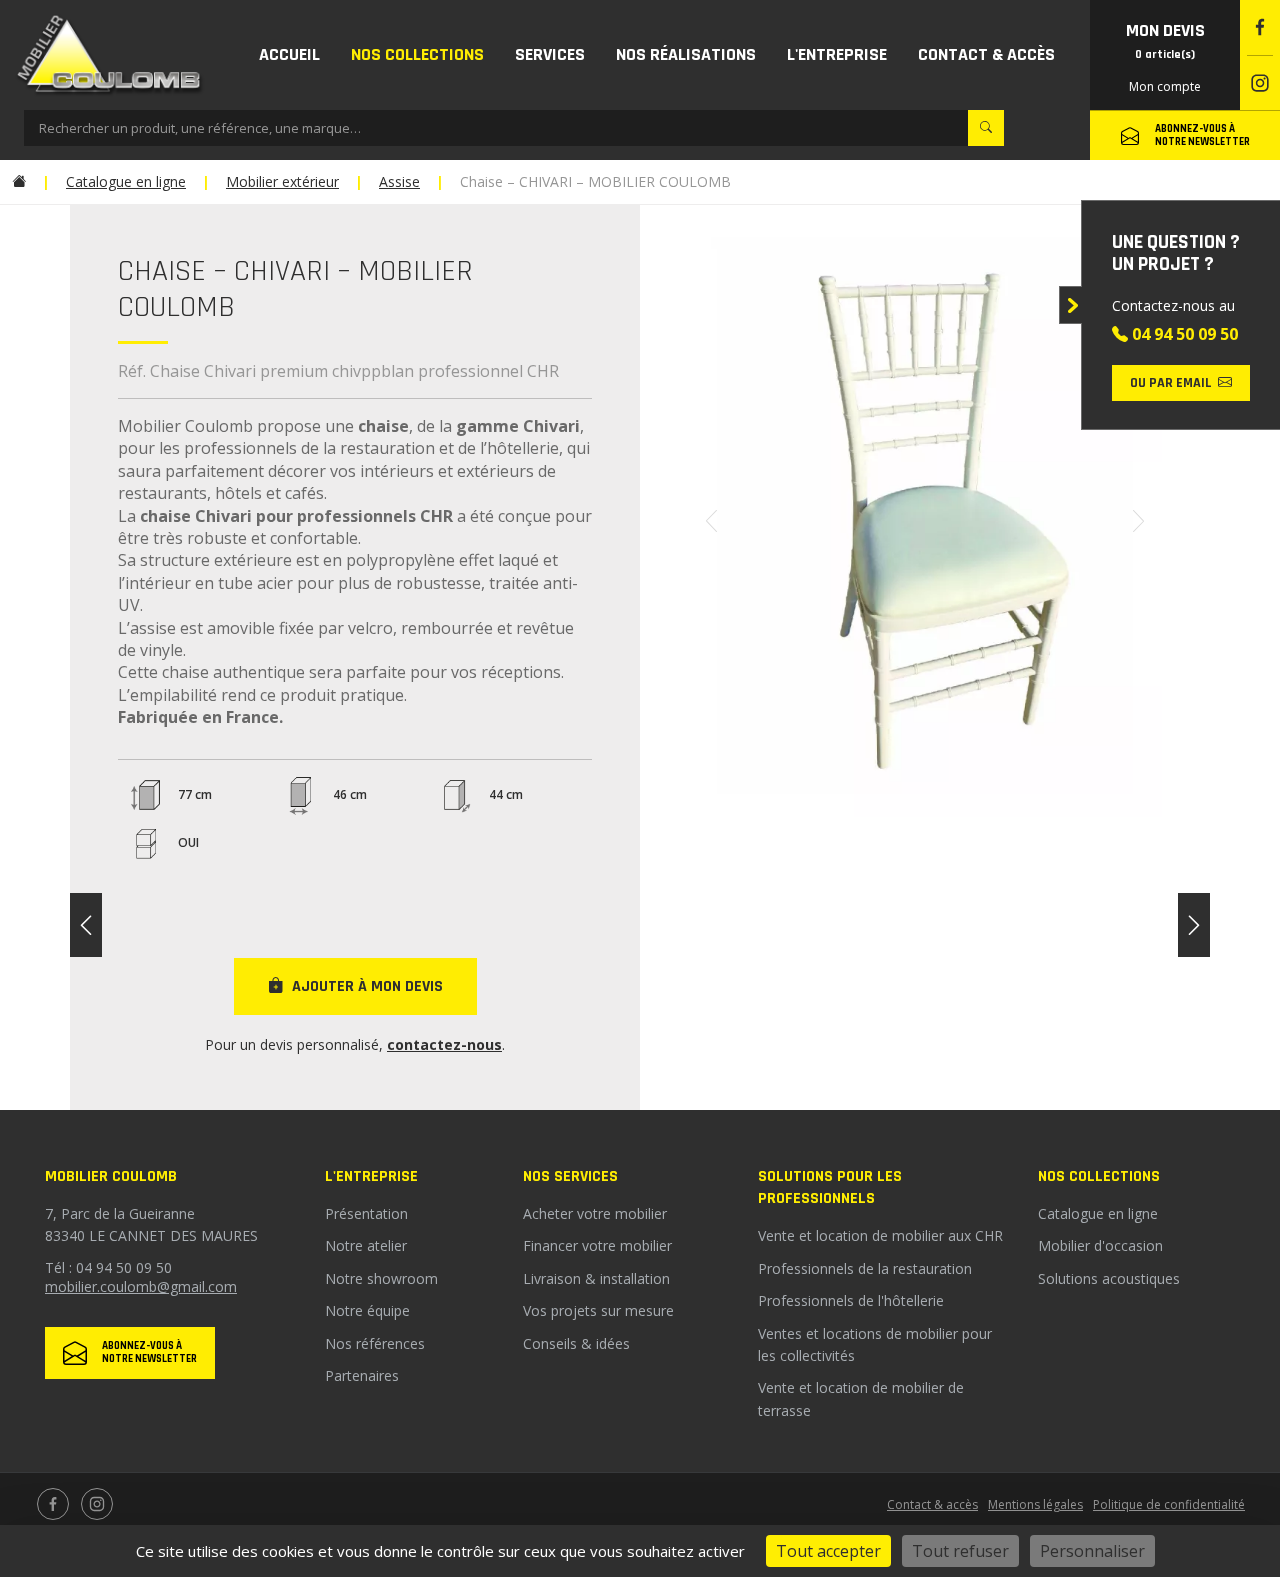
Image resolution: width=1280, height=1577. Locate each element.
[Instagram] (1260, 83)
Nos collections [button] (1099, 1176)
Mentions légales (1035, 1504)
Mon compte (1165, 86)
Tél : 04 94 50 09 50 (108, 1267)
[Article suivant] (1194, 925)
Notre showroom (381, 1278)
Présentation (366, 1213)
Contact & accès (932, 1504)
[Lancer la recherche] (986, 128)
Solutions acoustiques (1109, 1278)
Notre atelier (366, 1245)
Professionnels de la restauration (865, 1268)
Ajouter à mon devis (367, 986)
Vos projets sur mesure (598, 1310)
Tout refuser (960, 1551)
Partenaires (362, 1375)
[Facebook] (1260, 27)
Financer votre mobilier (597, 1245)
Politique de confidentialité (1169, 1504)
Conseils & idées (576, 1343)
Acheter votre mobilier (595, 1213)
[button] (417, 55)
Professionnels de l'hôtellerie (851, 1300)
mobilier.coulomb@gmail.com (141, 1286)
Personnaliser (1092, 1551)
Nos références (375, 1343)
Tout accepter (828, 1551)
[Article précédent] (86, 925)
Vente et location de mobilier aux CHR (880, 1235)
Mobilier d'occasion (1100, 1245)
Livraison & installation (596, 1278)
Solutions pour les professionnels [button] (830, 1187)
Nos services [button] (570, 1176)
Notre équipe (367, 1310)
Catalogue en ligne (1098, 1213)
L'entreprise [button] (371, 1176)
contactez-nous (444, 1044)
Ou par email (1171, 383)
